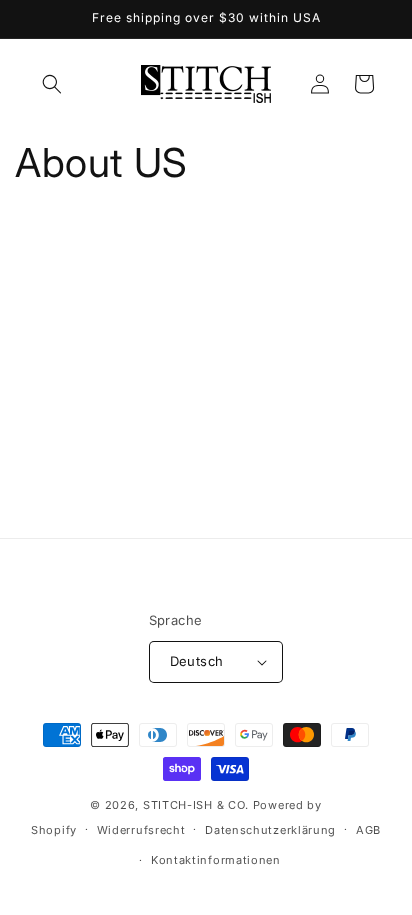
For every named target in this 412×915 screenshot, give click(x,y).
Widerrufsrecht (141, 830)
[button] (52, 84)
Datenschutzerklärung (270, 830)
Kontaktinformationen (216, 860)
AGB (368, 830)
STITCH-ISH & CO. (196, 805)
